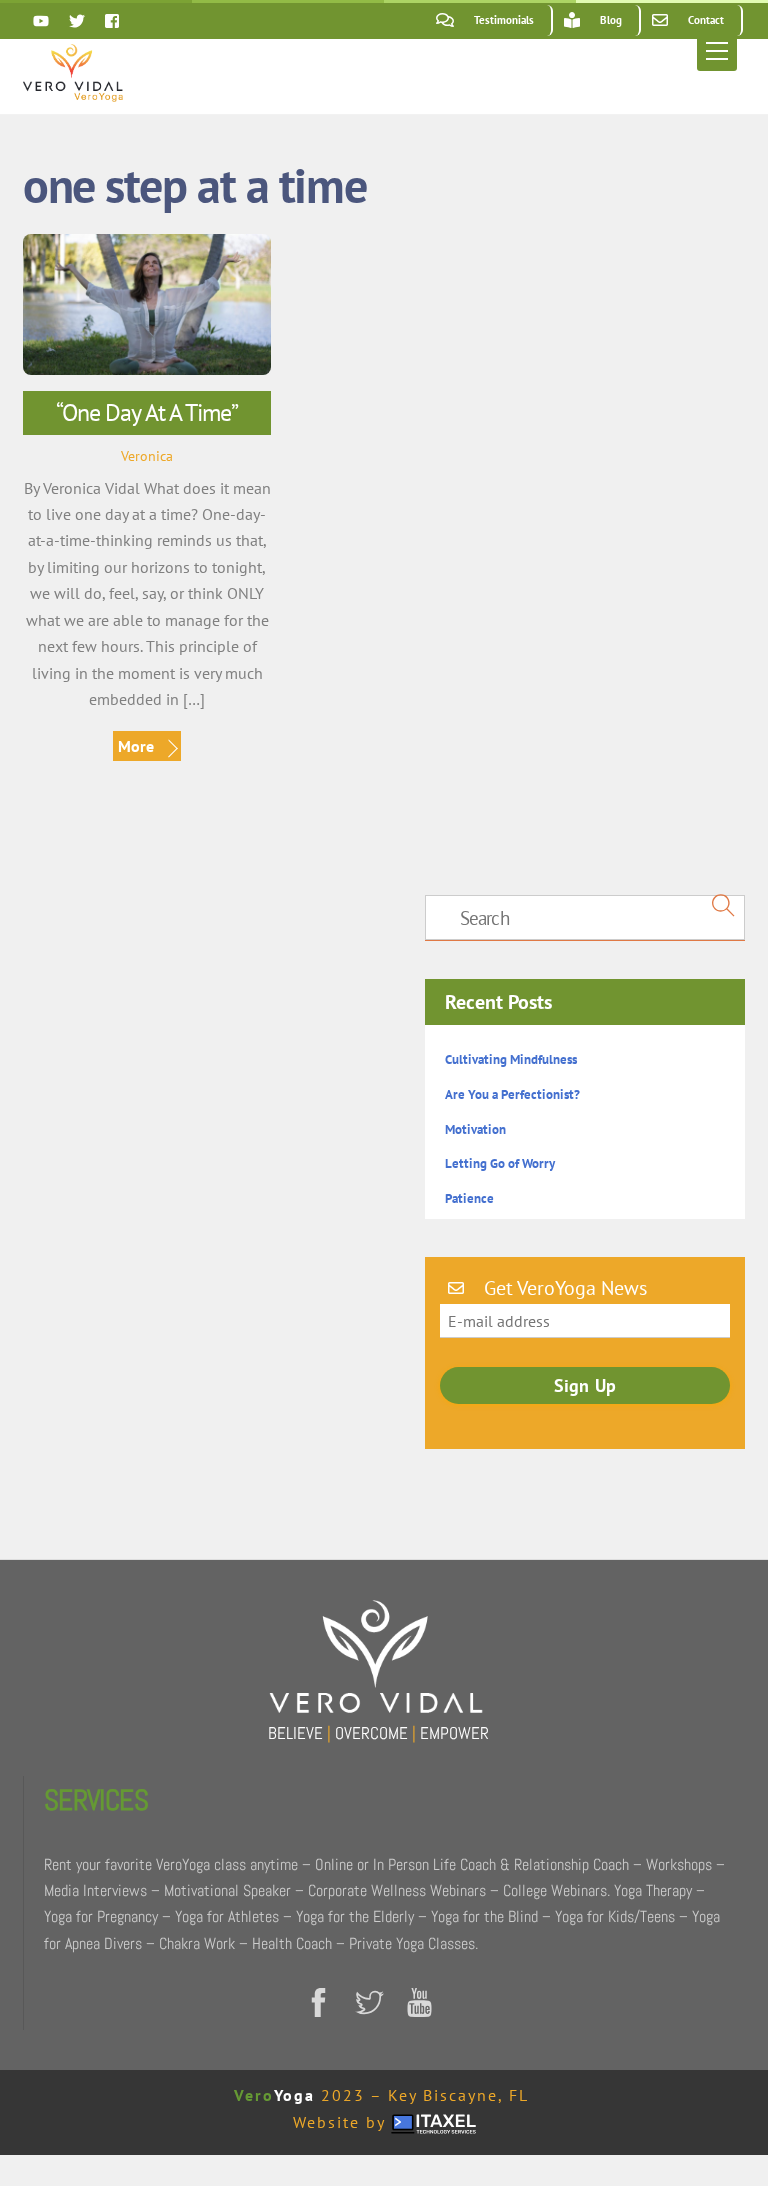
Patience (469, 1198)
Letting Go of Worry (500, 1163)
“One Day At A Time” (147, 412)
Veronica (147, 455)
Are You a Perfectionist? (512, 1094)
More (136, 746)
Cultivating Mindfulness (511, 1059)
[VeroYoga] (73, 93)
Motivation (475, 1129)
